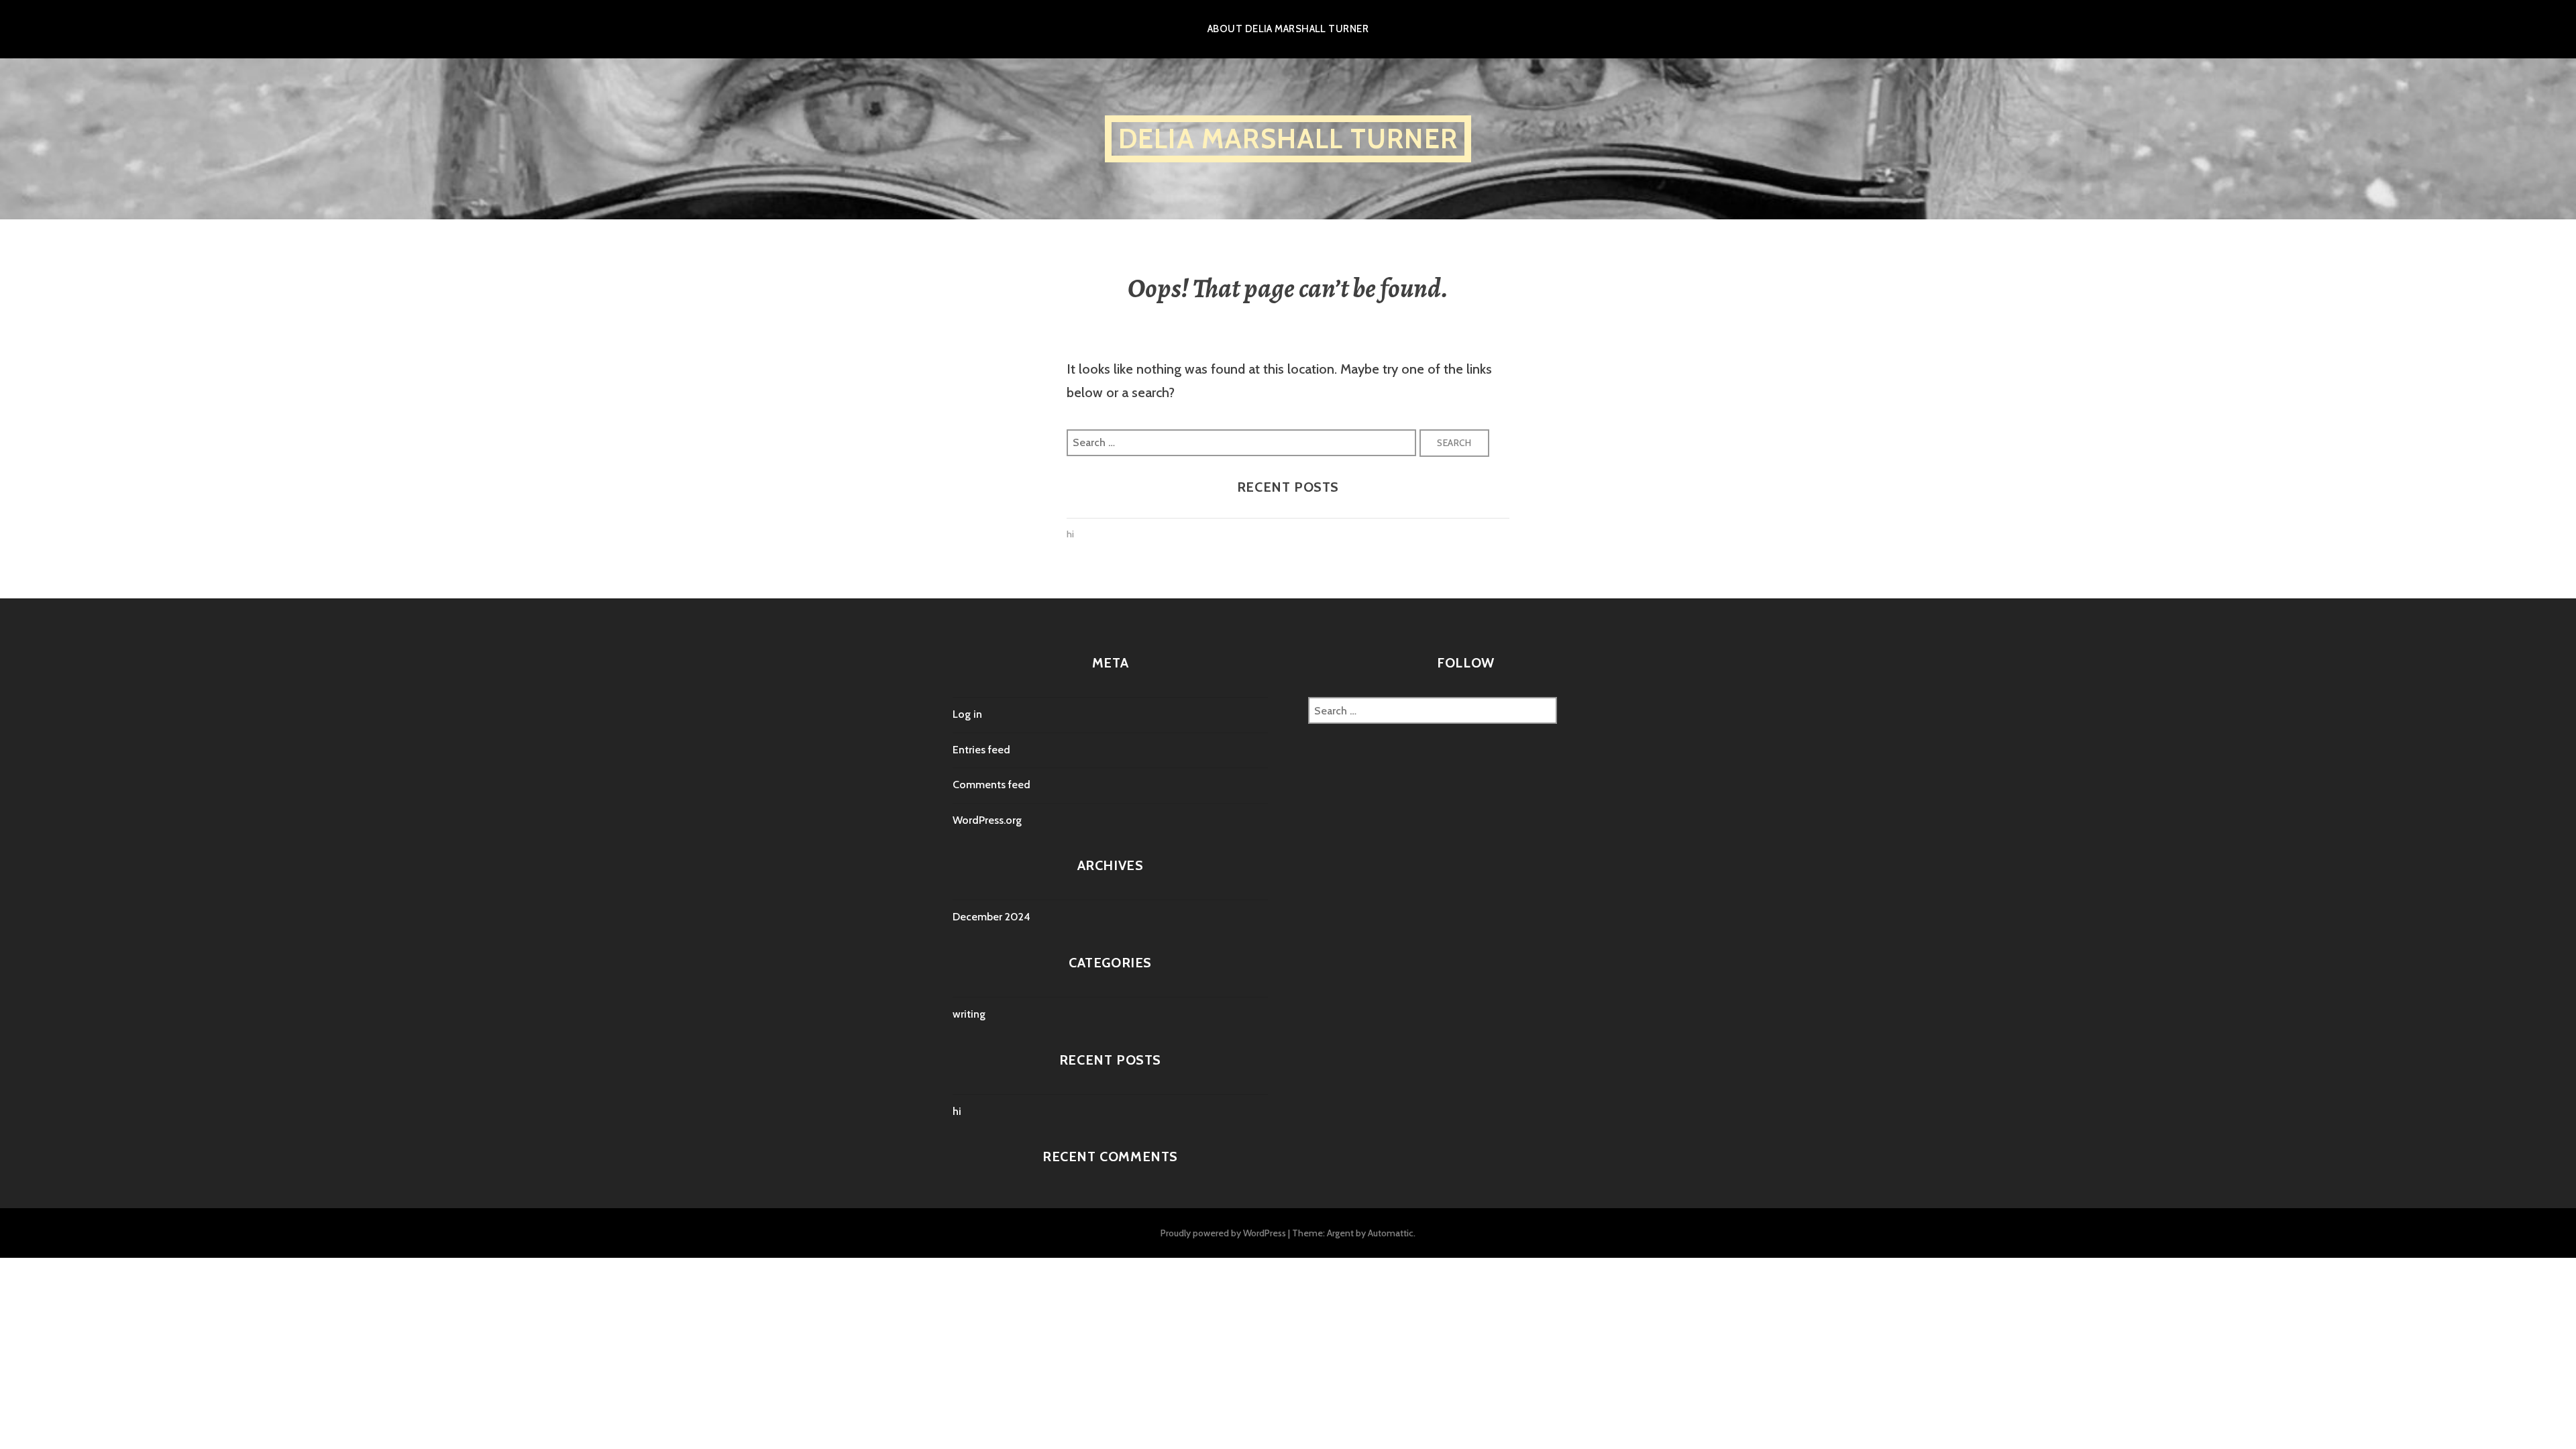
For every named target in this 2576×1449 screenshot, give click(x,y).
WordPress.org (987, 820)
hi (1070, 534)
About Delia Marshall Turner (1288, 29)
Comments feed (991, 785)
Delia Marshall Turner (1288, 139)
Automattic (1391, 1233)
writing (969, 1014)
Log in (967, 714)
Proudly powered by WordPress (1223, 1233)
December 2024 (991, 917)
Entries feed (981, 750)
